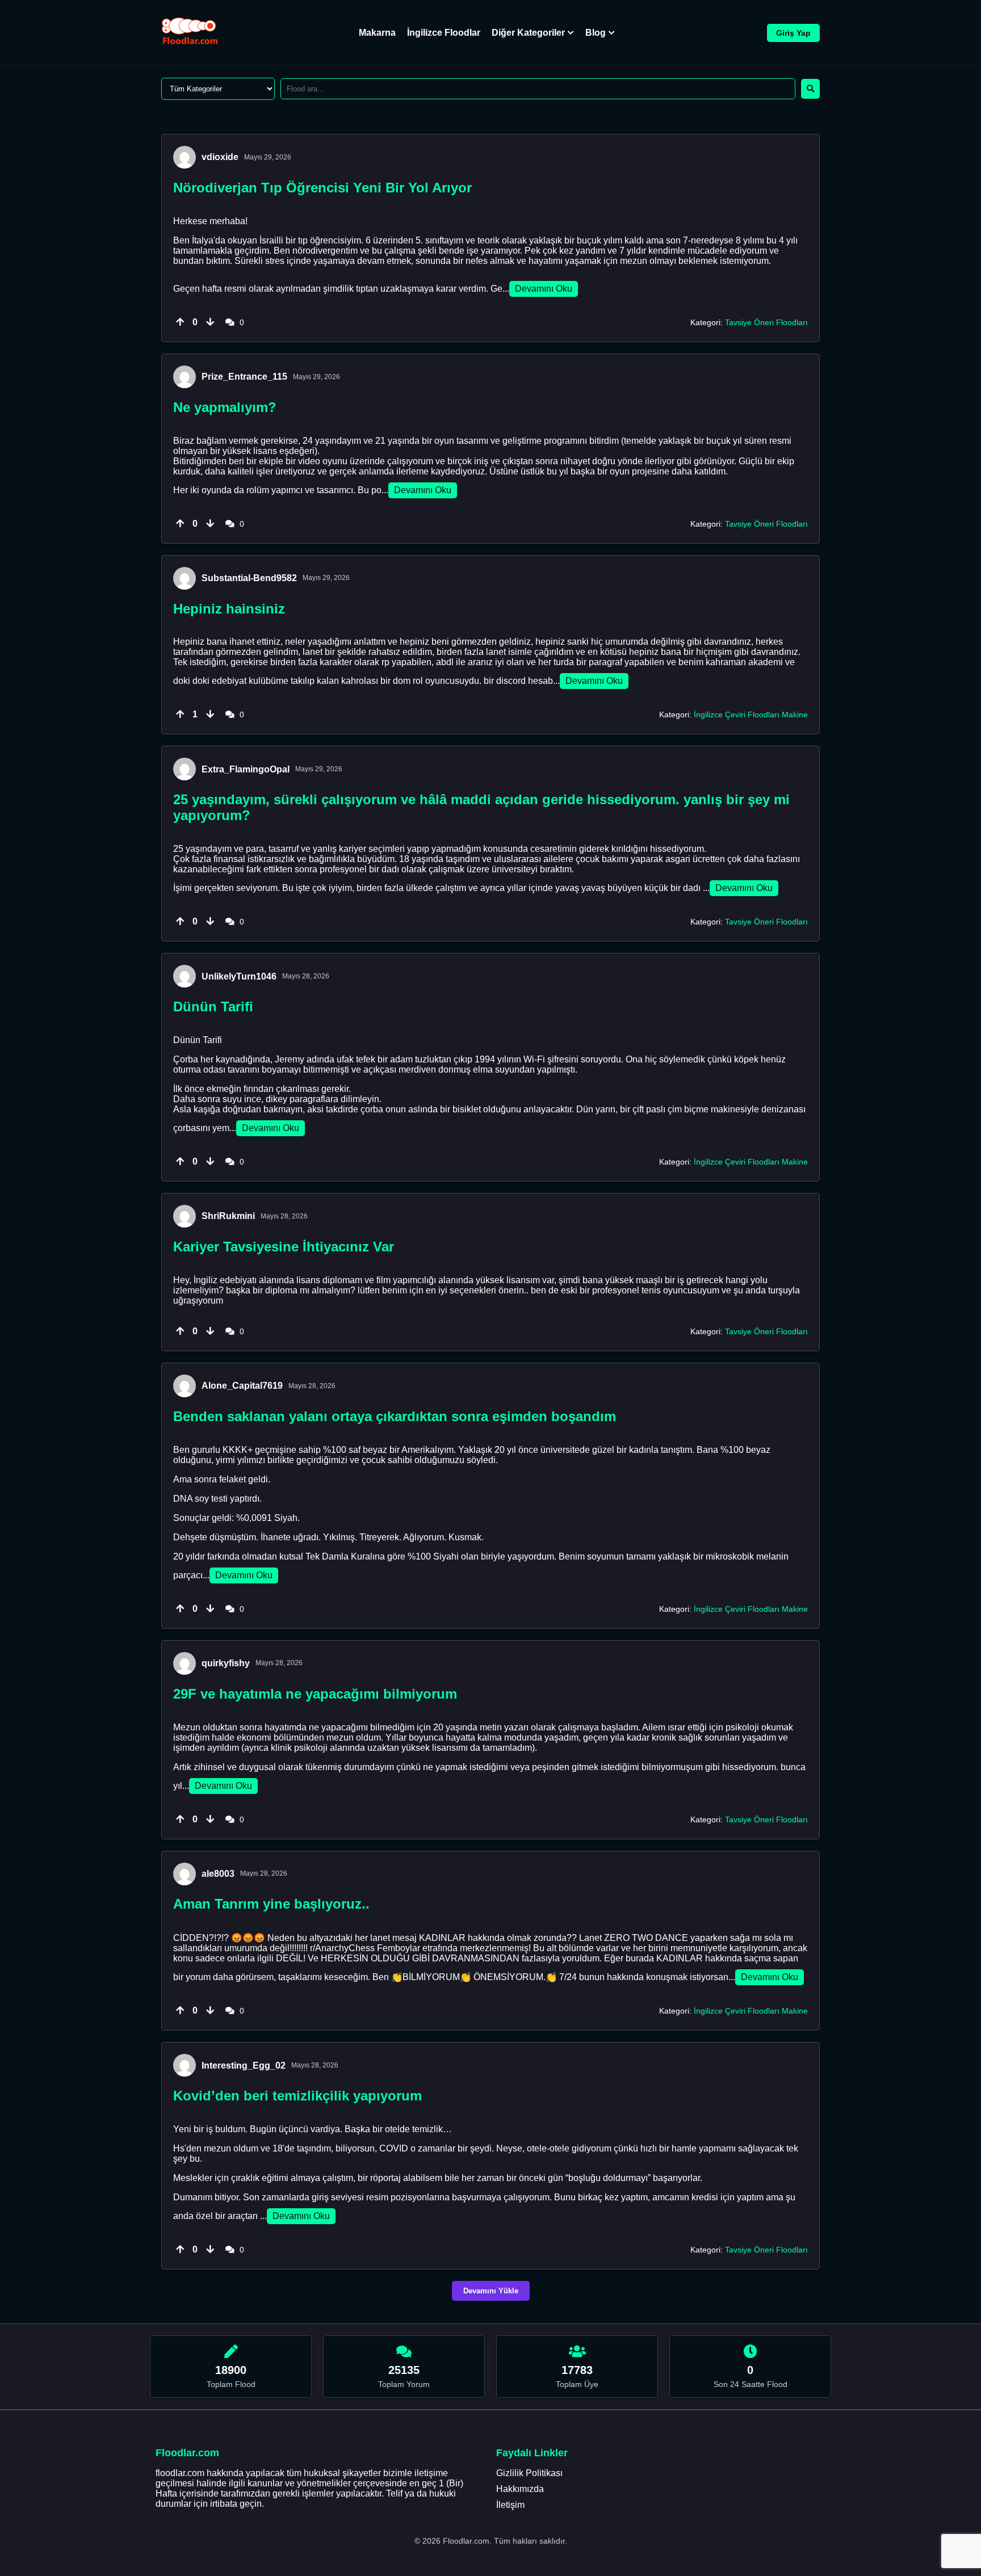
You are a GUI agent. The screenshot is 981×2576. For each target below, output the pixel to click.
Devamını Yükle (491, 2291)
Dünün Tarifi (213, 1007)
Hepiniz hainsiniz (229, 609)
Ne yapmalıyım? (225, 407)
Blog (596, 33)
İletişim (510, 2505)
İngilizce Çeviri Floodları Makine (751, 715)
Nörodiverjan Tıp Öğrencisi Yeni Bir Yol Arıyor (322, 188)
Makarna (377, 33)
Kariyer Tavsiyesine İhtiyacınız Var (284, 1247)
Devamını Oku (544, 289)
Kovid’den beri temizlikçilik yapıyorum (297, 2096)
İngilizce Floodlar (444, 33)
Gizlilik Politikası (529, 2473)
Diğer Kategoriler (528, 33)
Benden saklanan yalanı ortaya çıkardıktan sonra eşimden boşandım (395, 1416)
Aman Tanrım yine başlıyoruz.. (271, 1904)
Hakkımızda (520, 2489)
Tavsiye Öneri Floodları (766, 322)
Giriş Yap (793, 33)
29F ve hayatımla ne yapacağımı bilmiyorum (315, 1694)
